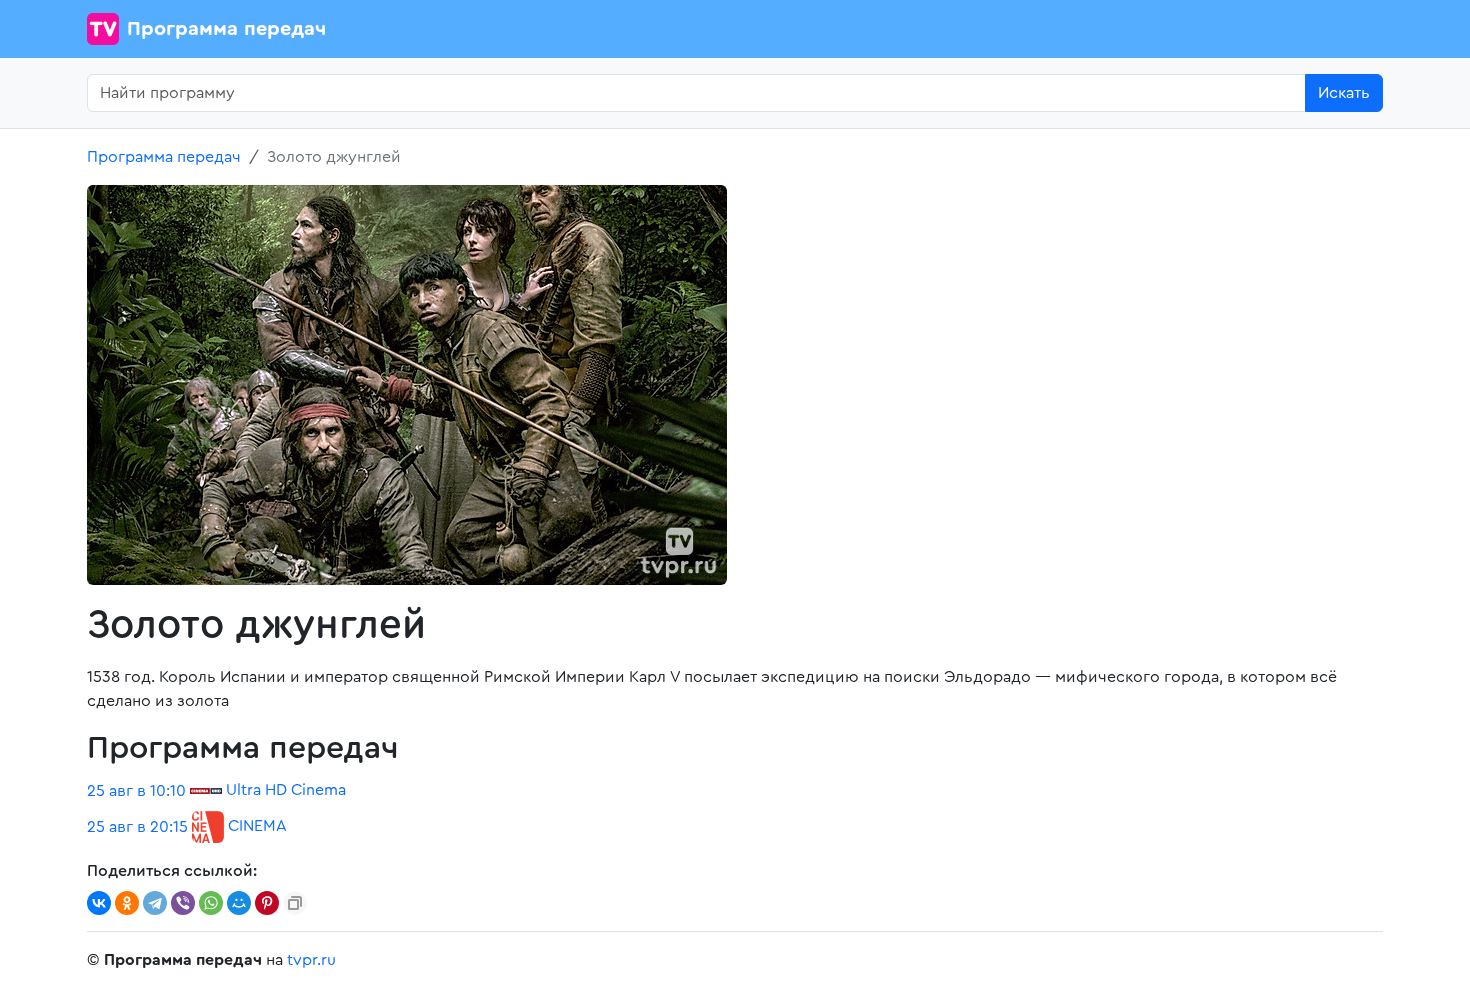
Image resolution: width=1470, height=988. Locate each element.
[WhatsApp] (211, 903)
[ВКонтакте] (99, 903)
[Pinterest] (267, 903)
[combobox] (696, 93)
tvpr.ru (311, 960)
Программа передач (226, 29)
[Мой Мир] (239, 903)
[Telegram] (155, 903)
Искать (1344, 93)
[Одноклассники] (127, 903)
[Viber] (183, 903)
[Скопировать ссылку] (295, 903)
